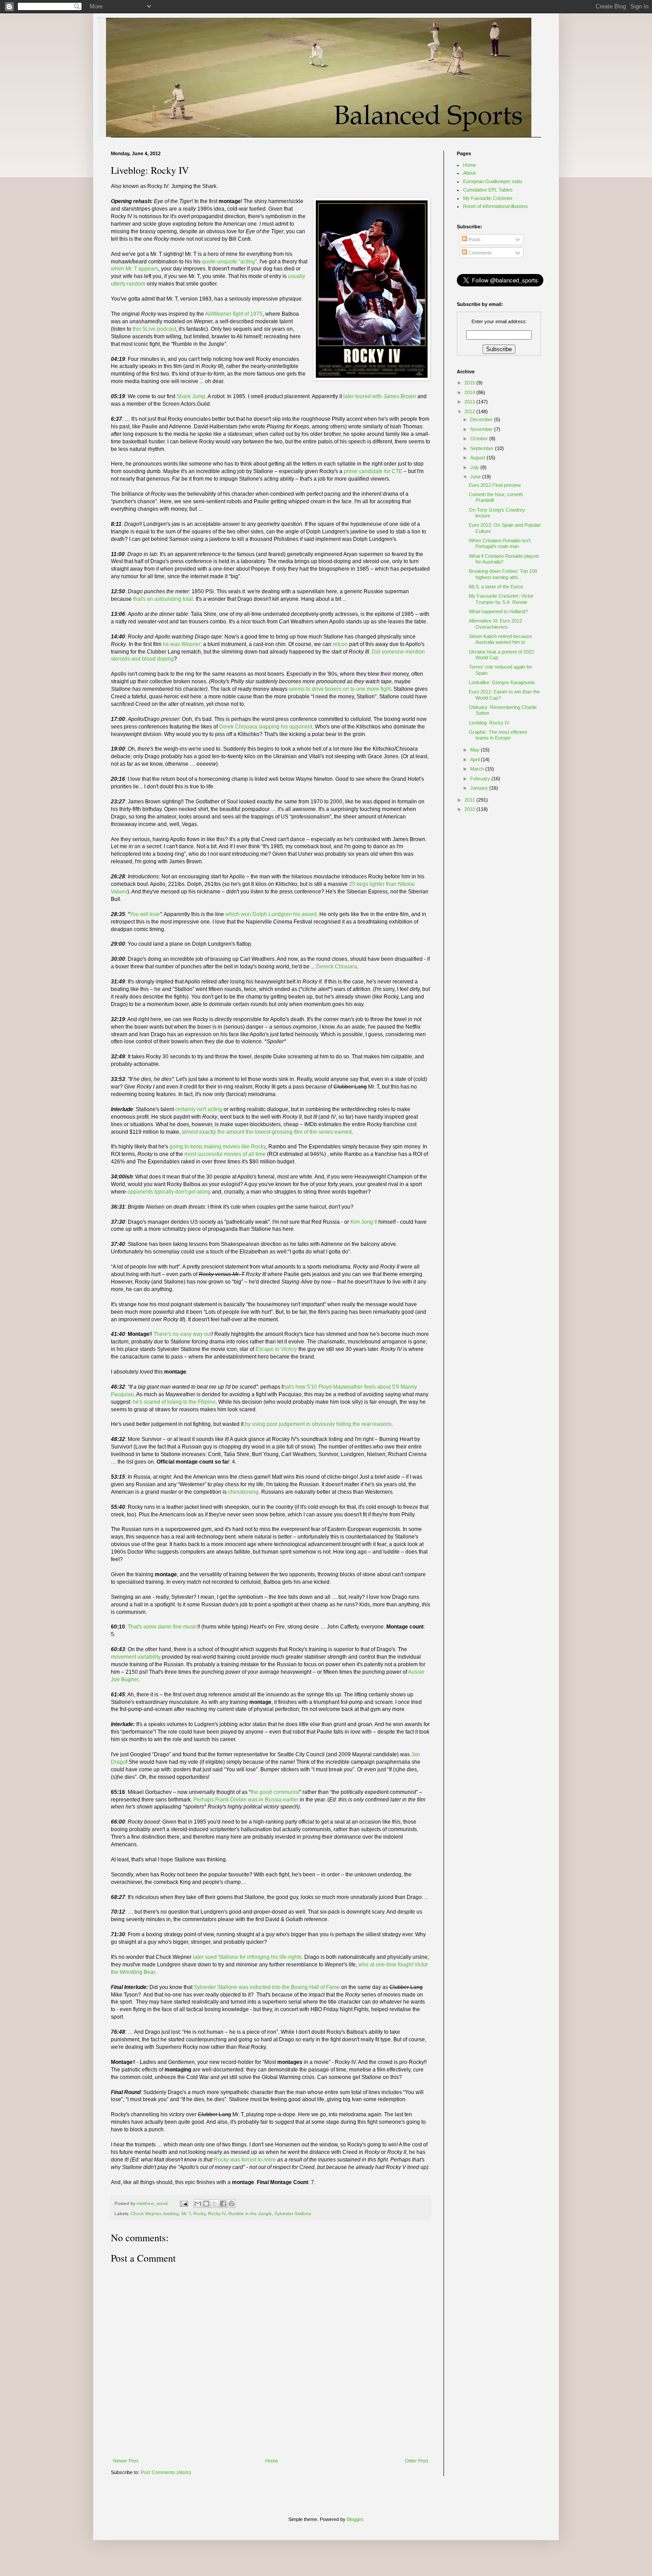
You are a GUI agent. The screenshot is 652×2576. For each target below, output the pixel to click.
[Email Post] (184, 2203)
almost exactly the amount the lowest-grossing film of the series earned (267, 1132)
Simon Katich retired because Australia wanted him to (500, 639)
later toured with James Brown (380, 396)
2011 (470, 800)
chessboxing (243, 1492)
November (482, 429)
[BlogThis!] (206, 2204)
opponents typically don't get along (169, 1192)
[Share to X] (215, 2204)
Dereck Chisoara (337, 967)
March (478, 769)
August (478, 458)
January (480, 788)
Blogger (355, 2519)
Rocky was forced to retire (245, 2160)
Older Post (416, 2461)
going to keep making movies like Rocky (218, 1147)
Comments (479, 253)
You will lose (145, 914)
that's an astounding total (163, 599)
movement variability (136, 1657)
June (476, 477)
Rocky (199, 2214)
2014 (470, 392)
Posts (474, 239)
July (475, 467)
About (469, 173)
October (480, 438)
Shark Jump (191, 396)
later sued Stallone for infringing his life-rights (247, 1957)
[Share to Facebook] (223, 2204)
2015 (470, 383)
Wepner (191, 644)
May (475, 750)
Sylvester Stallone (293, 2214)
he (167, 644)
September (483, 448)
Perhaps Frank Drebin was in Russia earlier (246, 1800)
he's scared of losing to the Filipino (174, 1402)
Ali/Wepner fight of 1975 (234, 314)
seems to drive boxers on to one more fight (340, 689)
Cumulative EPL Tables (488, 190)
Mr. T (186, 2214)
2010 (470, 809)
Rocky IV (217, 2214)
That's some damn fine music (163, 1627)
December (482, 419)
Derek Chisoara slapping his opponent (266, 727)
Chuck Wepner (146, 2214)
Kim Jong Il (364, 1222)
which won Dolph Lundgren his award (271, 914)
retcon (340, 644)
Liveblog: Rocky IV (489, 723)
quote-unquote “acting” (229, 262)
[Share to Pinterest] (232, 2204)
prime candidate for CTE (373, 471)
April (475, 759)
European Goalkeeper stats (493, 181)
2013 (470, 402)
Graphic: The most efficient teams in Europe (498, 735)
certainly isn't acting (199, 1109)
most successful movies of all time (225, 1154)
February (481, 779)
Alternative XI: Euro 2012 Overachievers (495, 624)
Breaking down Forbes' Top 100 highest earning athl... (503, 574)
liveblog (171, 2214)
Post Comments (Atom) (166, 2472)
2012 (470, 411)
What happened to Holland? (498, 611)
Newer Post (126, 2461)
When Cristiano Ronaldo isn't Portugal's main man (500, 543)
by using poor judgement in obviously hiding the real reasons (318, 1424)
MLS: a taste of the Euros (496, 587)
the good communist (275, 1792)
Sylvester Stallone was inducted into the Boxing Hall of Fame (267, 1987)
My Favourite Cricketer (488, 198)
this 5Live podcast (154, 329)
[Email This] (198, 2204)
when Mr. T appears (135, 269)
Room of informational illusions (495, 206)
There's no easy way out (183, 1334)
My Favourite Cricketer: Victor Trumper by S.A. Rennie (501, 599)
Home (272, 2461)
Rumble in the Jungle (250, 2214)
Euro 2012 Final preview (495, 485)
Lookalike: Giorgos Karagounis (502, 682)
